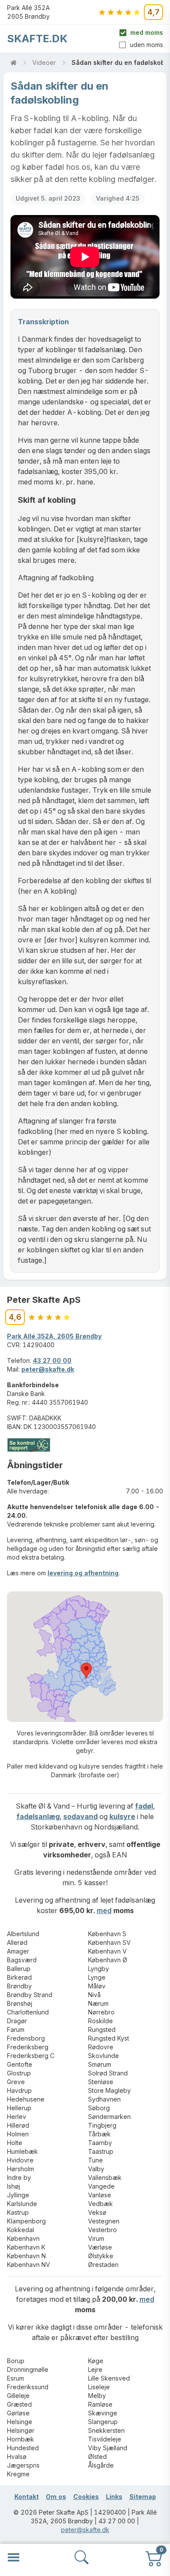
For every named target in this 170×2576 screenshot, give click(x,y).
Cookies (86, 2497)
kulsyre (122, 1816)
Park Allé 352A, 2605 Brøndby (54, 1336)
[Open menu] (14, 2557)
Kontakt (27, 2497)
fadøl (144, 1806)
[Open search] (82, 2557)
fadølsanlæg (38, 1816)
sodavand (80, 1816)
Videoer (44, 62)
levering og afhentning (83, 1573)
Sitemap (143, 2497)
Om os (56, 2497)
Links (114, 2497)
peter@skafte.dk (48, 1369)
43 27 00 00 (52, 1360)
